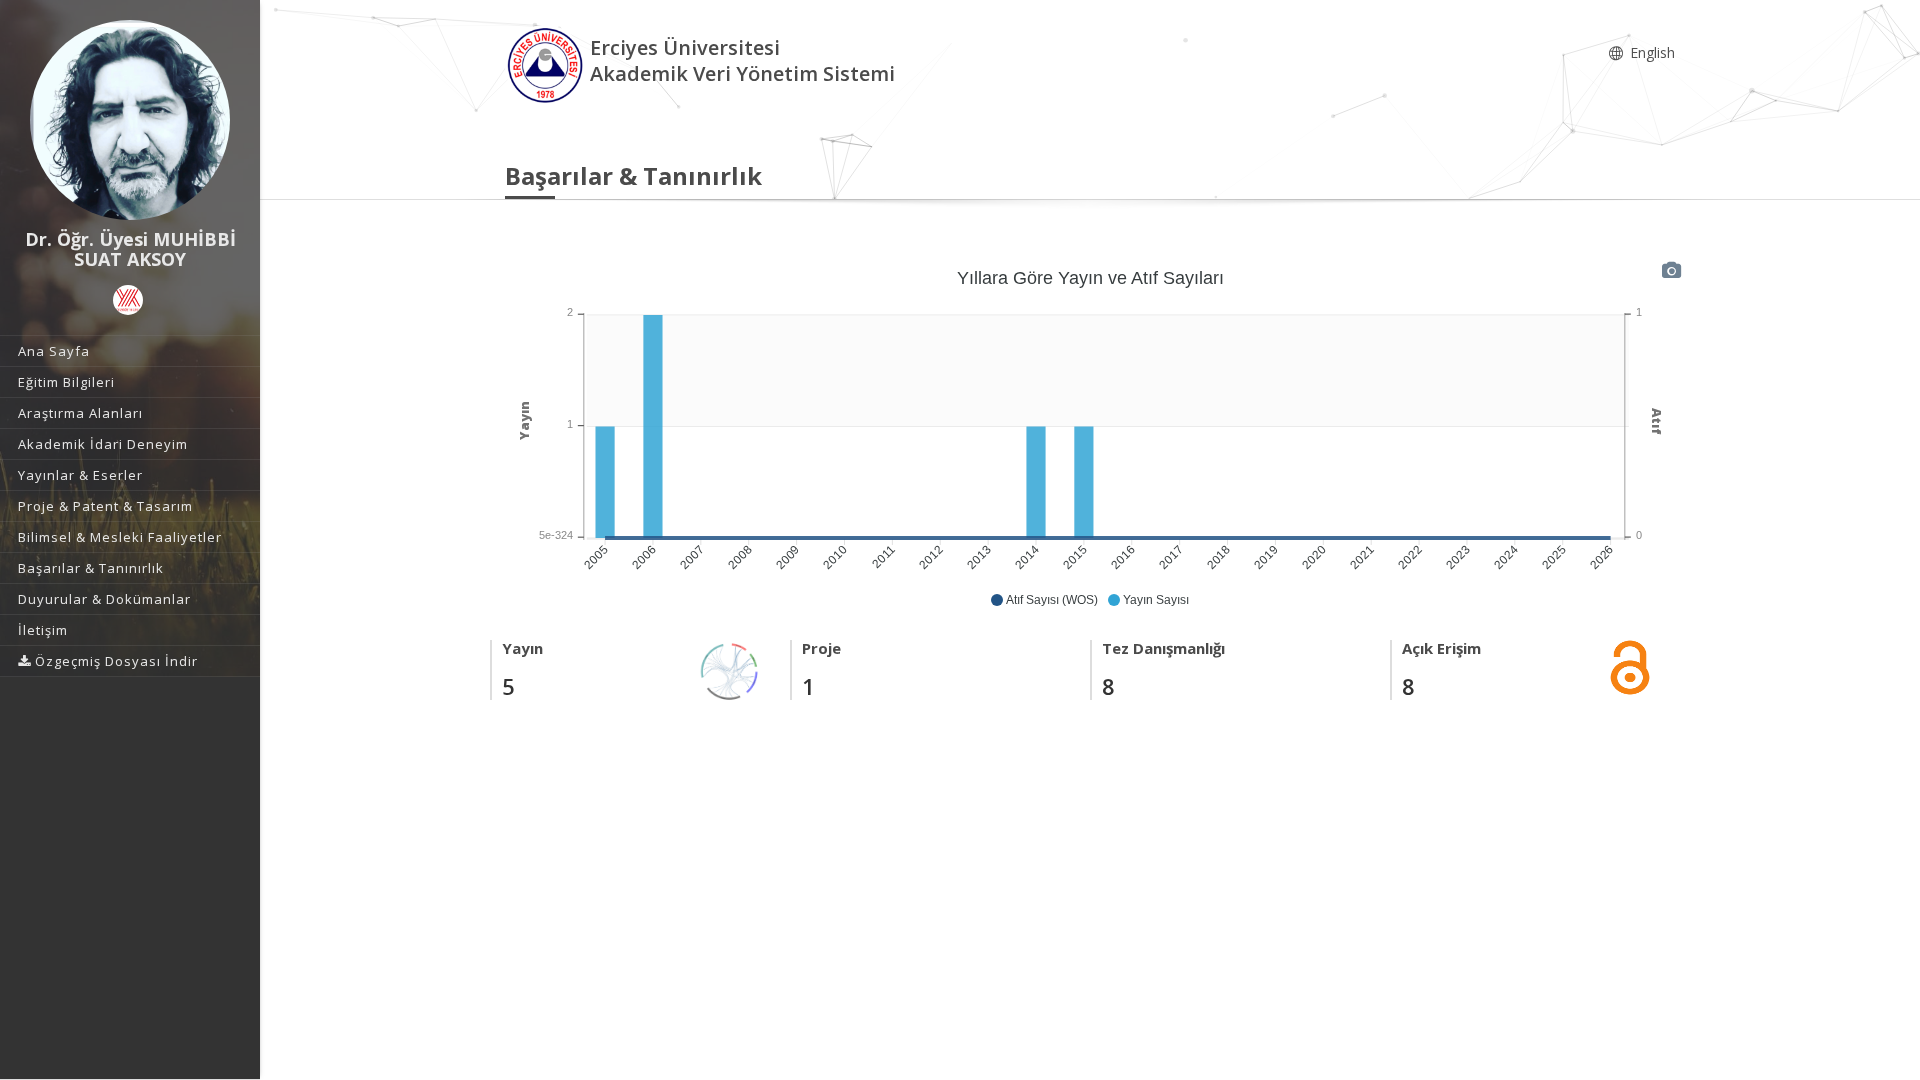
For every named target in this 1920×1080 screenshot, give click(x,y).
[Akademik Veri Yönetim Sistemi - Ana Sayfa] (547, 63)
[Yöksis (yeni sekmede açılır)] (128, 300)
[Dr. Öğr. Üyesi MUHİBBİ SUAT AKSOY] (130, 120)
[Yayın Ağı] (730, 669)
